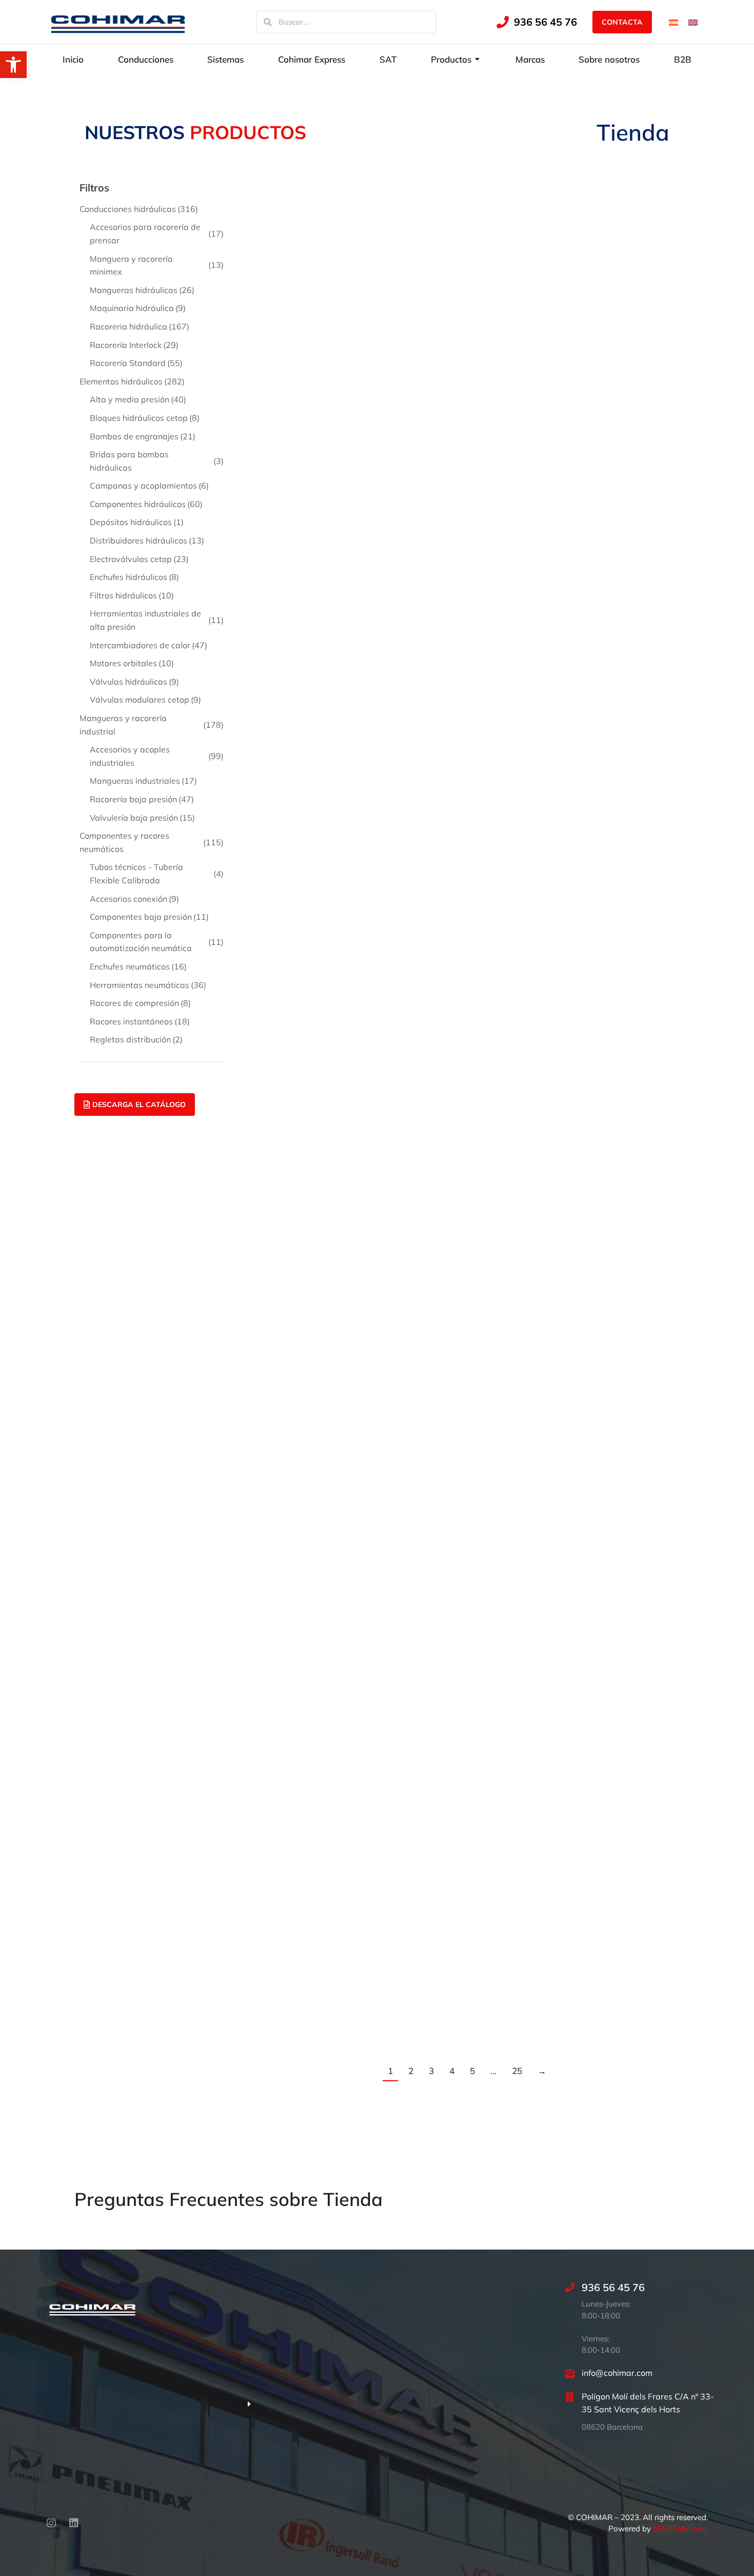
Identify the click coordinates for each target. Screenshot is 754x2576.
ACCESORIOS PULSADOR (308, 859)
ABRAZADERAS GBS (298, 419)
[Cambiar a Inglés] (693, 22)
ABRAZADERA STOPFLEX (602, 276)
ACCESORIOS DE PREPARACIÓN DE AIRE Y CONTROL (454, 575)
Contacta (622, 22)
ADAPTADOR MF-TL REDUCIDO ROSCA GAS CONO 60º (318, 1732)
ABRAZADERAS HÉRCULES (459, 419)
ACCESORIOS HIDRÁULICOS (314, 717)
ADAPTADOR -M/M (588, 1232)
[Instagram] (51, 2523)
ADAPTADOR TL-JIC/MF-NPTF (610, 2015)
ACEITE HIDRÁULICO (444, 1001)
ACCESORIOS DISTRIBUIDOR (609, 560)
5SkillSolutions (679, 2529)
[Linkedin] (74, 2523)
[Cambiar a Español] (673, 22)
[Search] (268, 22)
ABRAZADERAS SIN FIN (304, 560)
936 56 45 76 (545, 22)
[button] (13, 65)
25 (517, 2071)
